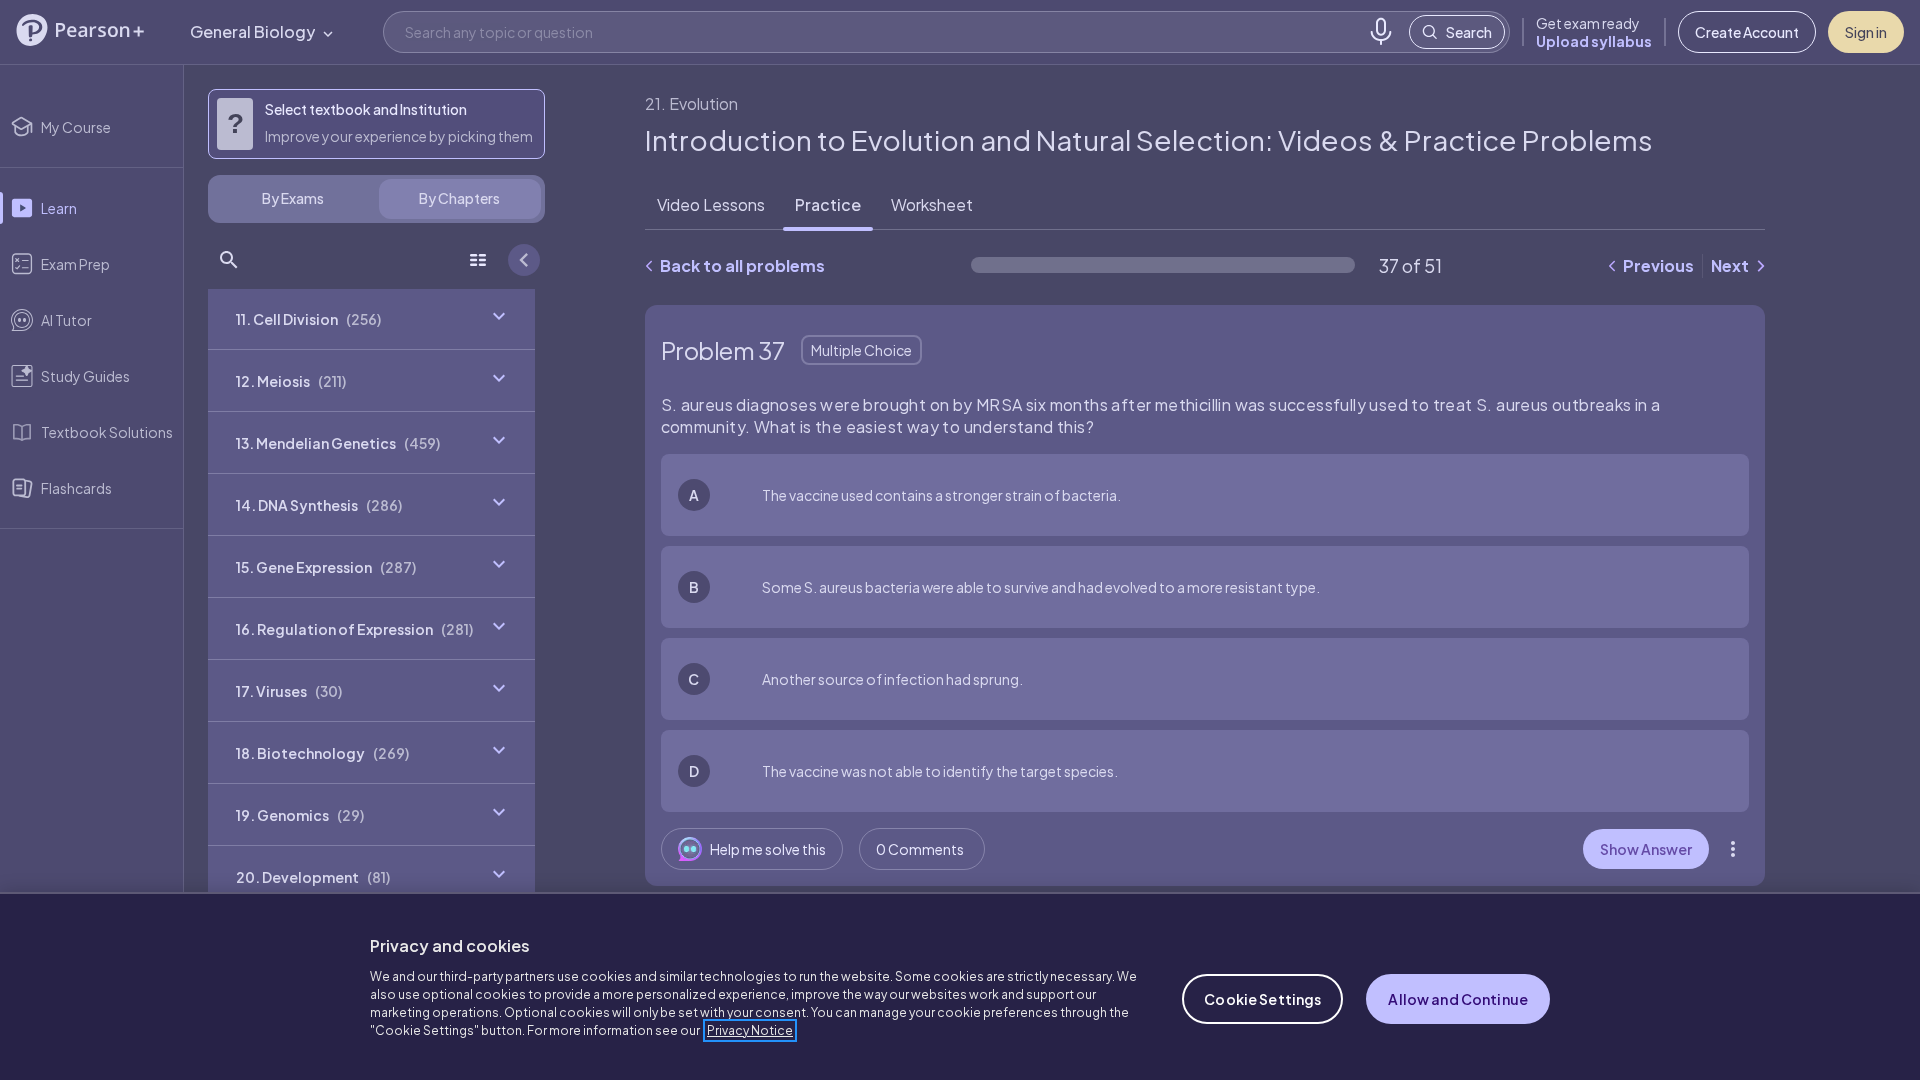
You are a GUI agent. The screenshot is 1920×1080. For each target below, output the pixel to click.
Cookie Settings (1262, 999)
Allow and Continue (1458, 999)
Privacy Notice (750, 1030)
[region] (960, 986)
